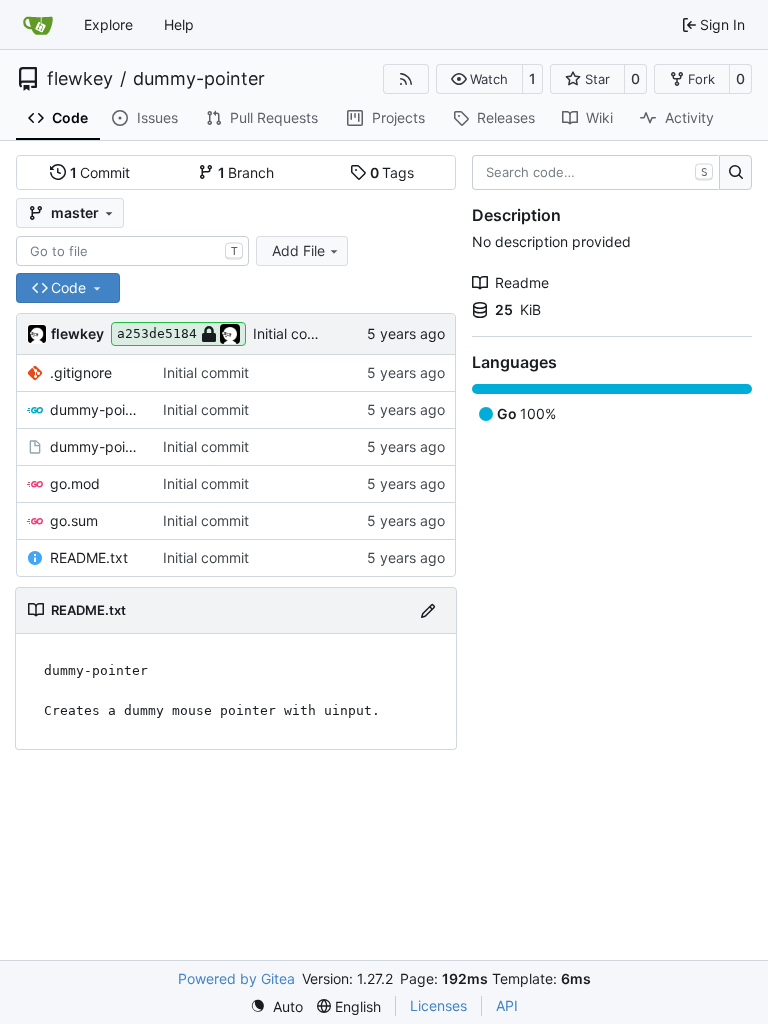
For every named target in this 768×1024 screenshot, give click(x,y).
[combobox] (132, 251)
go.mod (75, 483)
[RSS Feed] (406, 79)
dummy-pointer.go (96, 409)
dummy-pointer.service (96, 446)
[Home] (38, 25)
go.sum (74, 520)
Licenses (438, 1005)
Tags (392, 172)
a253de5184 (157, 333)
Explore (108, 24)
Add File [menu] (298, 250)
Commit (100, 172)
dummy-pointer (199, 79)
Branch (246, 172)
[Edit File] (428, 610)
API (507, 1005)
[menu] (276, 1006)
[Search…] (735, 173)
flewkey (80, 79)
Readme (522, 282)
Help (179, 24)
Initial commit (296, 333)
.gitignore (81, 372)
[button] (479, 79)
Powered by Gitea (236, 978)
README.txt (89, 557)
